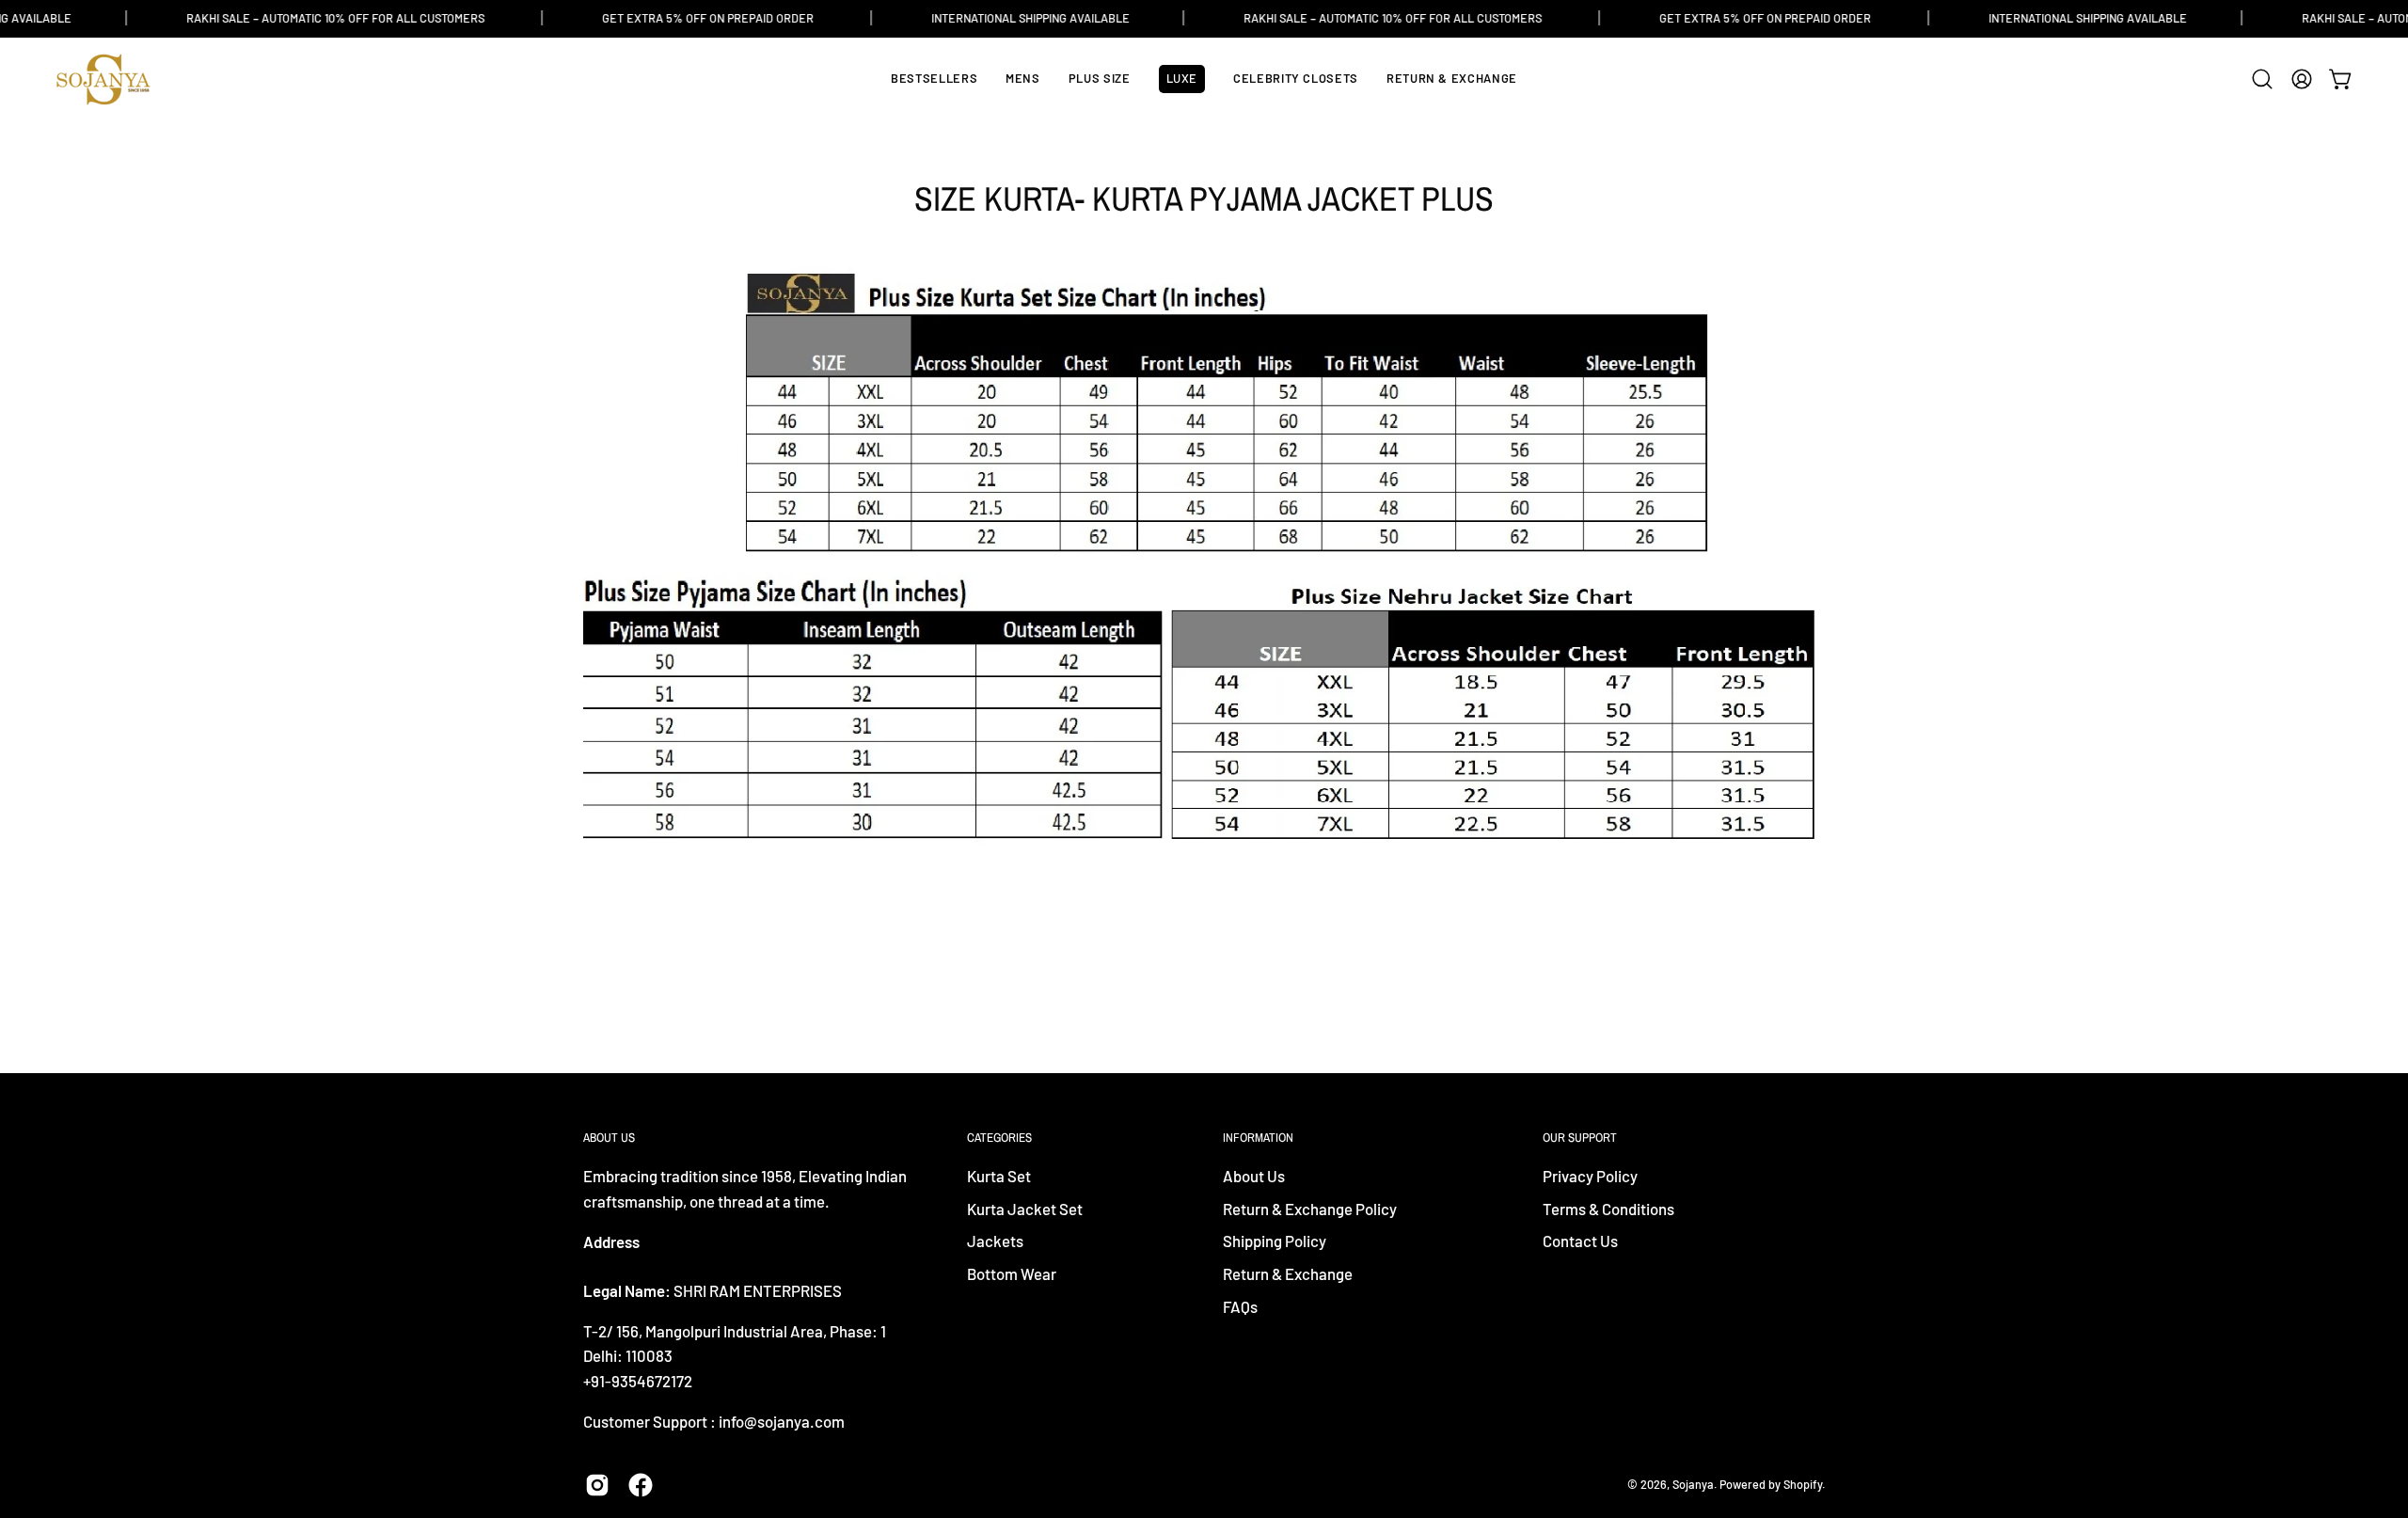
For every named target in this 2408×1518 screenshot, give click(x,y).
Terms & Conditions (1608, 1209)
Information (1258, 1138)
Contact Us (1580, 1241)
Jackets (995, 1241)
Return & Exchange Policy (1310, 1209)
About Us (1254, 1176)
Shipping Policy (1275, 1241)
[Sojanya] (103, 79)
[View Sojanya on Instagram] (597, 1485)
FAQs (1240, 1306)
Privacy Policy (1590, 1176)
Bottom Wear (1012, 1273)
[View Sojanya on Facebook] (641, 1485)
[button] (2262, 79)
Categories (999, 1138)
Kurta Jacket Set (1025, 1209)
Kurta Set (999, 1176)
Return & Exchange (1288, 1273)
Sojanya (1693, 1484)
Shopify (1803, 1484)
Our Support (1580, 1138)
